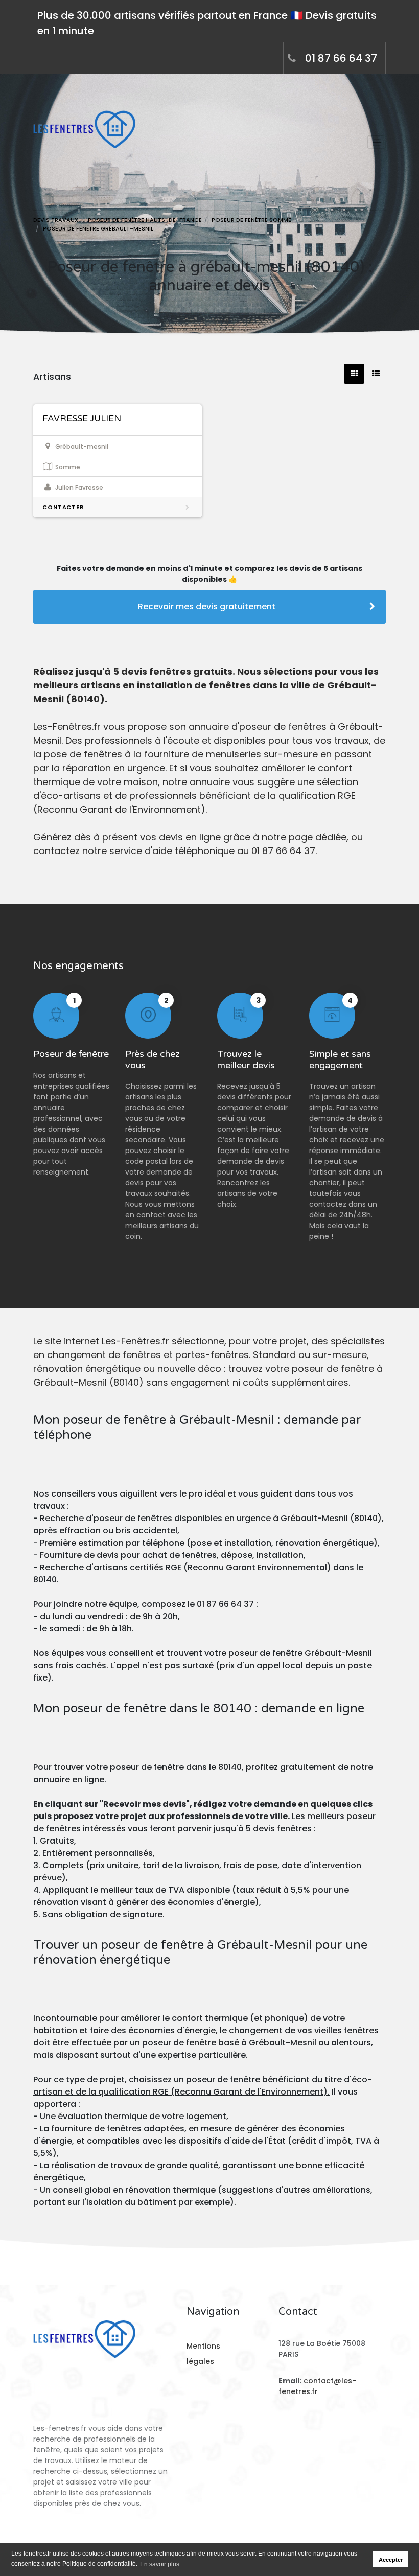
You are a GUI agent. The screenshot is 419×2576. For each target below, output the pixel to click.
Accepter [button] (391, 2560)
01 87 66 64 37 (341, 58)
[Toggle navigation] (377, 142)
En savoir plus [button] (160, 2564)
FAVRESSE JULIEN (82, 418)
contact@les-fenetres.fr (317, 2386)
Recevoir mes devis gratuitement (207, 606)
